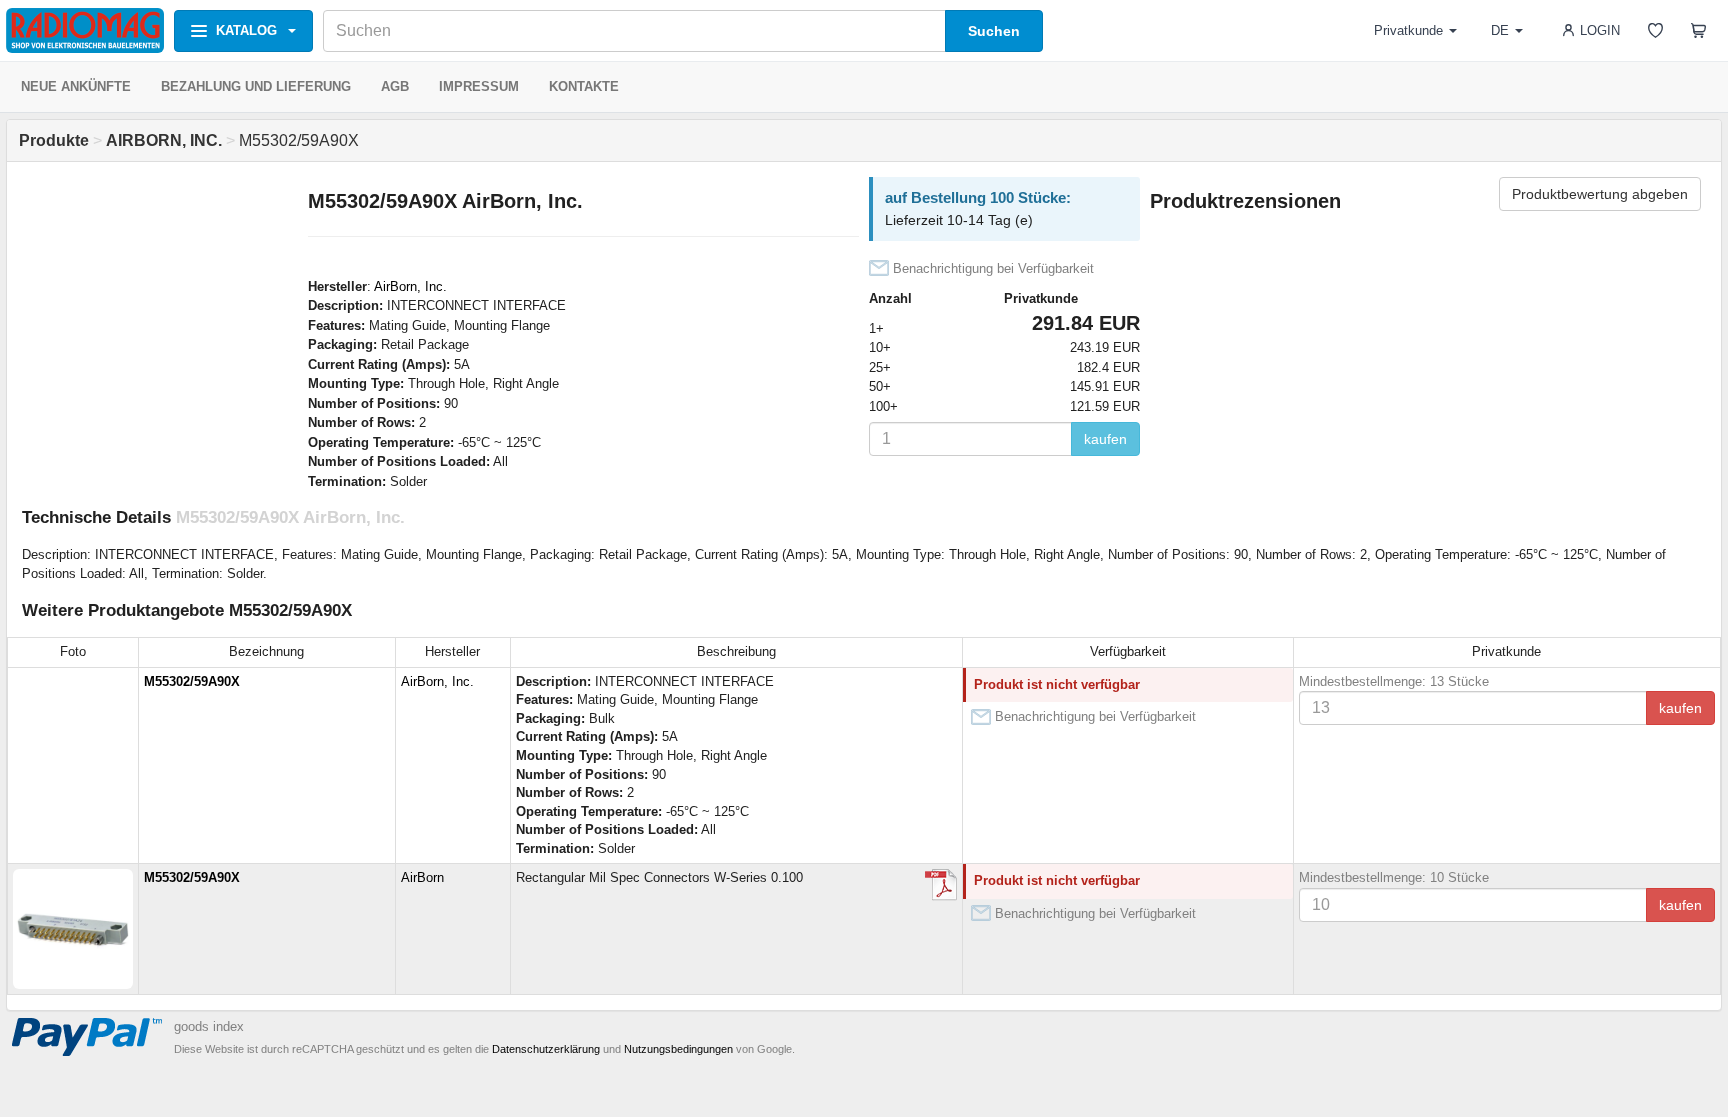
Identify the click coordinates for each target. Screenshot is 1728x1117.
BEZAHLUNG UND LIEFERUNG (256, 86)
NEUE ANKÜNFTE (76, 86)
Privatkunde (1408, 30)
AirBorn (422, 877)
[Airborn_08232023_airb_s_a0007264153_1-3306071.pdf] (941, 885)
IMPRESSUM (479, 86)
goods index (209, 1026)
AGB (395, 86)
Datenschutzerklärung (546, 1049)
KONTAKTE (584, 86)
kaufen (1105, 439)
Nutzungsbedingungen (678, 1049)
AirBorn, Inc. (410, 286)
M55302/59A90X (192, 681)
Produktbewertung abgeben (1600, 194)
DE (1500, 30)
